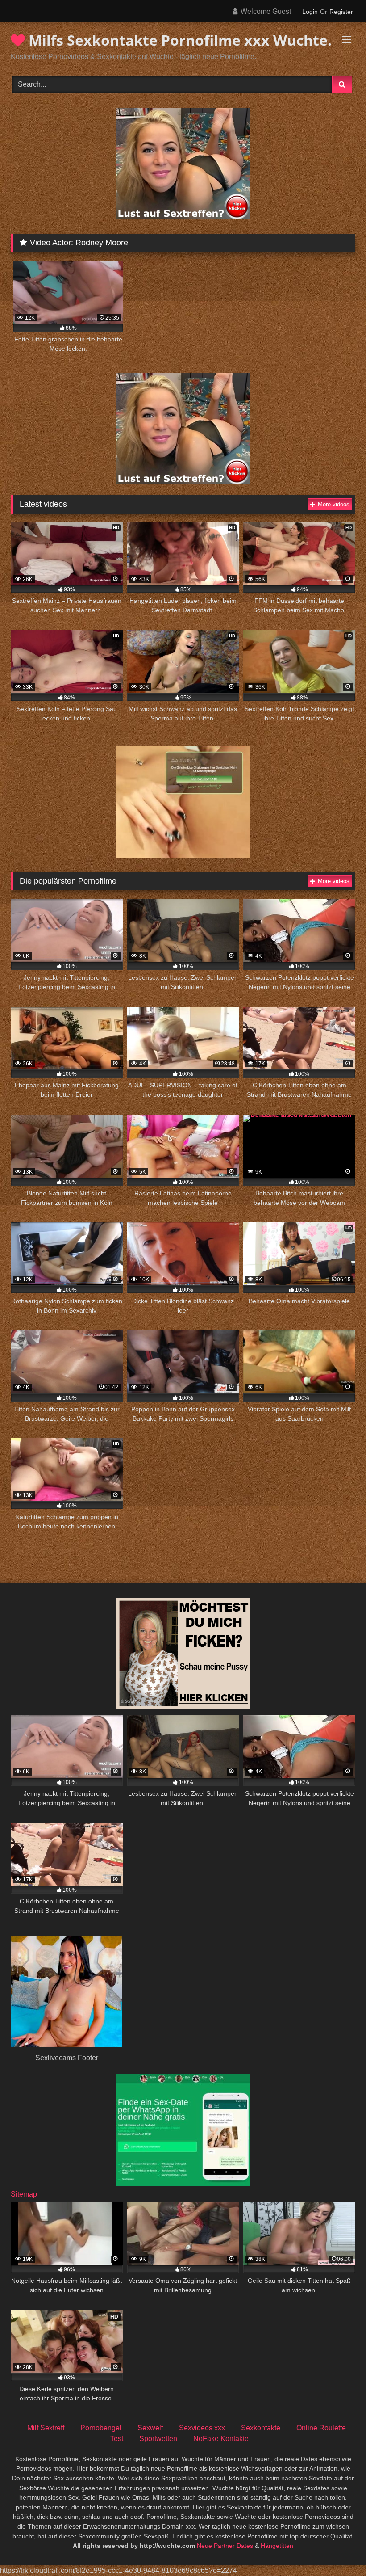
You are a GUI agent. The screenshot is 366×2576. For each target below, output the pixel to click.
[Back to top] (338, 2549)
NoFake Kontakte (221, 2439)
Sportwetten (158, 2439)
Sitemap (24, 2194)
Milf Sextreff (46, 2428)
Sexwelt (150, 2428)
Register (341, 12)
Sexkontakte (261, 2428)
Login (310, 12)
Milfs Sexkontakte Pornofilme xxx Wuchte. (178, 40)
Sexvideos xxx (202, 2428)
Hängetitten (277, 2546)
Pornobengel (101, 2428)
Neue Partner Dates (225, 2546)
